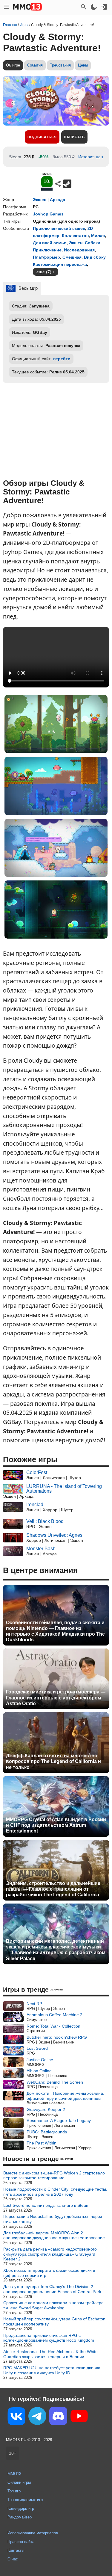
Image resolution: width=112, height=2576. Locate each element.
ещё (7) (44, 272)
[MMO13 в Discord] (58, 2417)
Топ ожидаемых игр (25, 2500)
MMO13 (14, 2474)
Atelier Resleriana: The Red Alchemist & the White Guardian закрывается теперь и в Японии (50, 2354)
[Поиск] (84, 7)
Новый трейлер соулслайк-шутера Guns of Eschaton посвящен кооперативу (54, 2321)
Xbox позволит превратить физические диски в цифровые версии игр (49, 2273)
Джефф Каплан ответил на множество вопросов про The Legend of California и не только (53, 1761)
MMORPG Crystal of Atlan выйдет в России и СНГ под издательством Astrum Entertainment (56, 1825)
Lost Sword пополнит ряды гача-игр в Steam (46, 2205)
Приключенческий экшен (59, 228)
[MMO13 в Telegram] (37, 2417)
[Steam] (67, 184)
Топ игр (14, 2491)
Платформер (46, 257)
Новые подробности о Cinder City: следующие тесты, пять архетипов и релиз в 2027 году (55, 2192)
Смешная (72, 257)
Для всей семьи (50, 243)
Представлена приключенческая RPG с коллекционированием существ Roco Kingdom (49, 2338)
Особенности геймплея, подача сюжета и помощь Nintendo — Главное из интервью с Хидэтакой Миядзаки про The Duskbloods (55, 1631)
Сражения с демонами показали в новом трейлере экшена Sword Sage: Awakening (53, 2305)
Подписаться (42, 137)
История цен (91, 157)
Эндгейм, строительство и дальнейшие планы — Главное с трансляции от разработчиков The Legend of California (53, 1889)
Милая (98, 236)
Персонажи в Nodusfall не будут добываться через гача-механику (53, 2219)
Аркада (57, 200)
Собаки (93, 243)
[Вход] (104, 7)
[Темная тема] (94, 7)
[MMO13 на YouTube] (79, 2417)
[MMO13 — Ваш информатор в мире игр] (27, 7)
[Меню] (7, 7)
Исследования (79, 250)
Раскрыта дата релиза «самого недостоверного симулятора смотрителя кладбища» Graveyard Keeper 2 (50, 2254)
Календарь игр (21, 2508)
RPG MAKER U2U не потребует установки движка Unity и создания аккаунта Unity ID (52, 2370)
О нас (13, 2559)
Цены (83, 65)
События (35, 65)
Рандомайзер (20, 2517)
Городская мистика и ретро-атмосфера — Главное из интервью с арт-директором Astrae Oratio (56, 1698)
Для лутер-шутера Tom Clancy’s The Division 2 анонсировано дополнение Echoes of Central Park (52, 2289)
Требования (60, 65)
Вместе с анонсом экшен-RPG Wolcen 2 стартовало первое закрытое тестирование (54, 2175)
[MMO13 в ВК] (16, 2417)
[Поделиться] (58, 184)
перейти (62, 359)
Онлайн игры (19, 2482)
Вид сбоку (95, 257)
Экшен (40, 200)
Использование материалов (33, 2533)
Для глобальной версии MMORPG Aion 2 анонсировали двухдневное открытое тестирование (54, 2235)
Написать (74, 137)
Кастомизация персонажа (60, 264)
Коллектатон (75, 236)
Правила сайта (21, 2542)
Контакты (16, 2550)
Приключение (47, 250)
